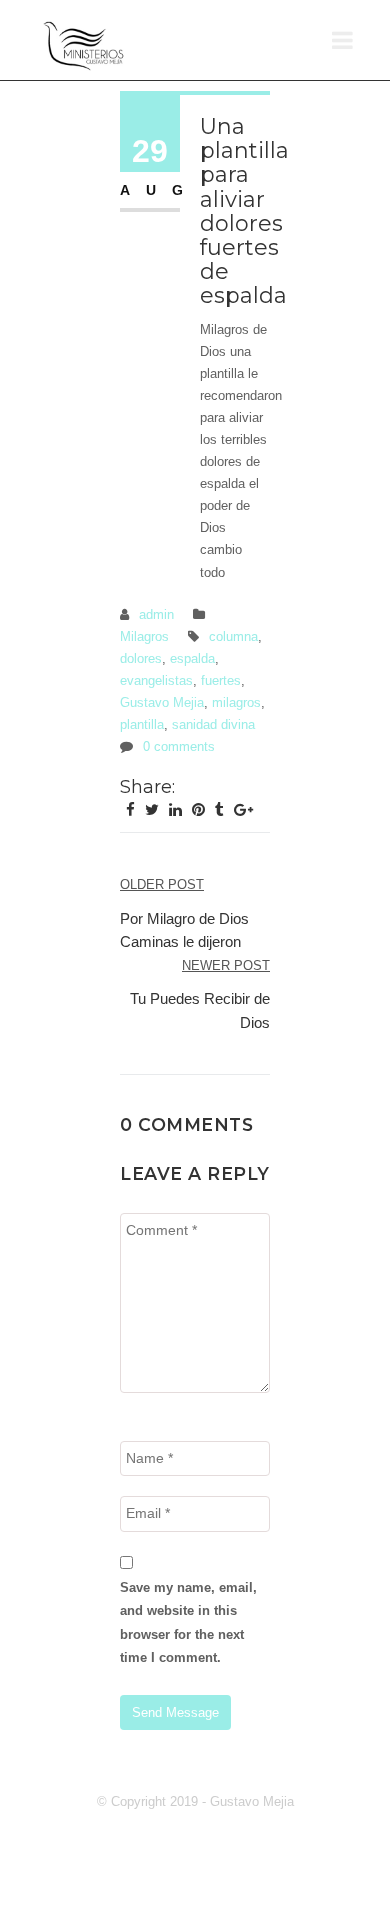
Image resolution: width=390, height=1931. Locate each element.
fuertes (221, 680)
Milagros (144, 636)
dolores (141, 658)
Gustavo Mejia (162, 702)
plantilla (142, 724)
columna (233, 636)
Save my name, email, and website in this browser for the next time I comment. (188, 1622)
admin (156, 614)
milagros (236, 702)
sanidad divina (213, 724)
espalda (192, 658)
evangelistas (156, 680)
